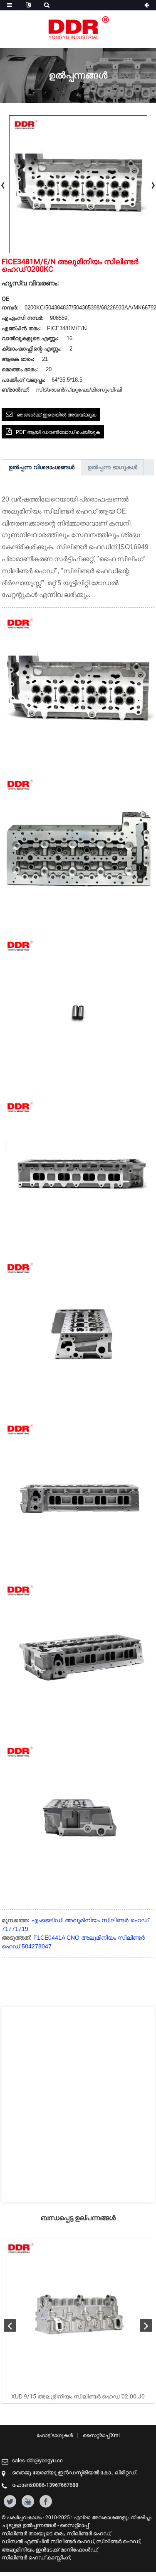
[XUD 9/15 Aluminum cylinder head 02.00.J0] (78, 2314)
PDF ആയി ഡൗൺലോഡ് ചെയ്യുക (58, 432)
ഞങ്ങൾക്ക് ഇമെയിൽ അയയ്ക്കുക (56, 415)
